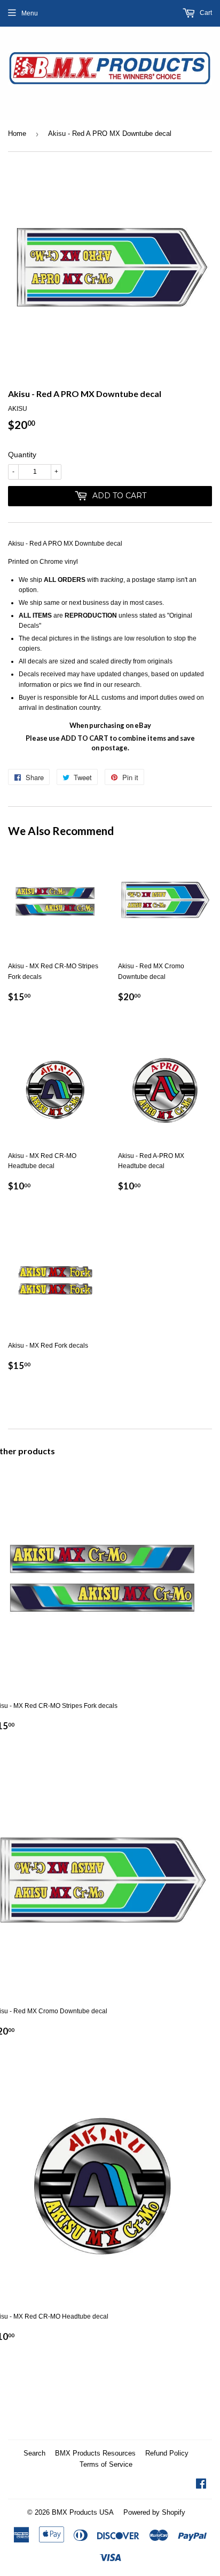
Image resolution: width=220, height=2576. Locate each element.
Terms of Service (106, 2464)
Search (34, 2453)
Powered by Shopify (154, 2512)
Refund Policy (167, 2453)
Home (17, 133)
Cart (205, 13)
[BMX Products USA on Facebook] (201, 2485)
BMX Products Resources (95, 2453)
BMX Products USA (83, 2512)
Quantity (22, 455)
